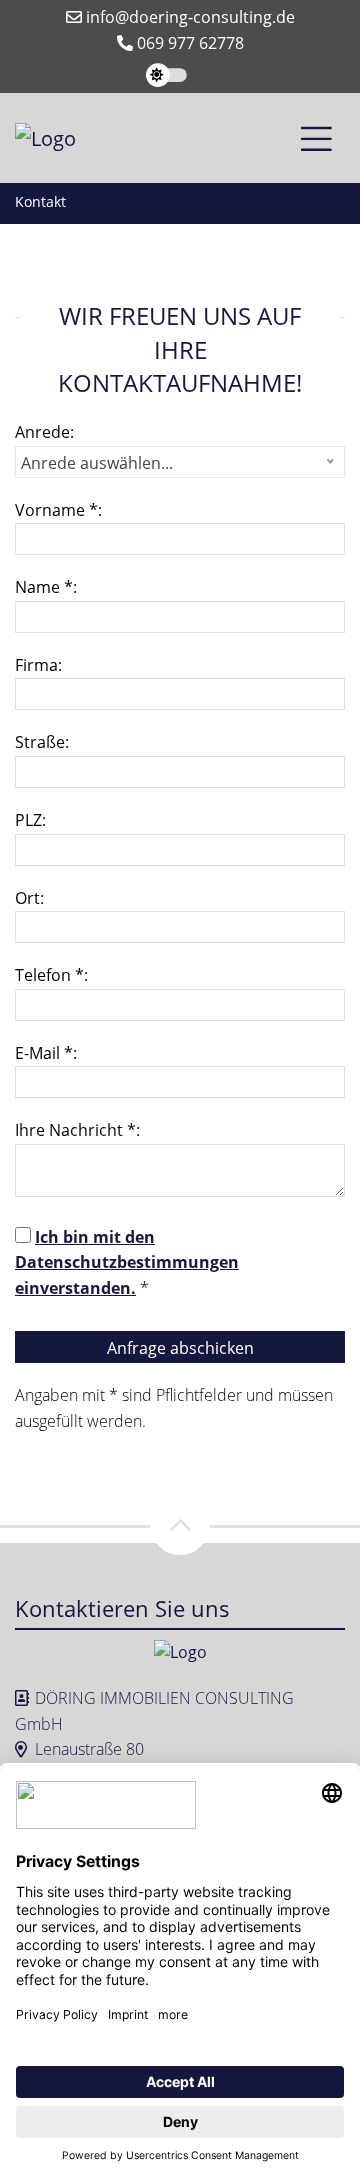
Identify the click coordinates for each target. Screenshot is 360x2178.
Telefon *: (51, 975)
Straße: (42, 742)
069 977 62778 (188, 43)
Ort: (29, 898)
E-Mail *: (46, 1053)
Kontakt (40, 201)
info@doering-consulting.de (188, 17)
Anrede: (44, 432)
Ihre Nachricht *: (77, 1130)
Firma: (38, 665)
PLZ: (30, 820)
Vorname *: (58, 510)
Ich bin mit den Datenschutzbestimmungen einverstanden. (127, 1262)
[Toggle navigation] (316, 138)
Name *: (46, 587)
